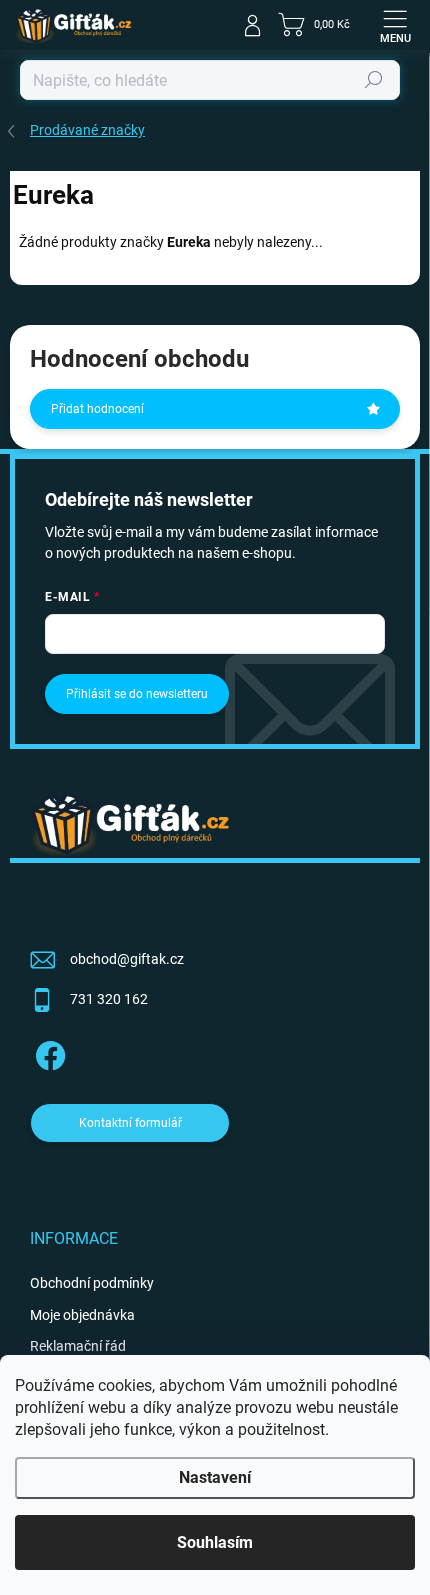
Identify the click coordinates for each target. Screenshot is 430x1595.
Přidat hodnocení (97, 409)
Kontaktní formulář (130, 1123)
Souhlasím (215, 1542)
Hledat (374, 80)
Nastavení (215, 1477)
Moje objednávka (82, 1315)
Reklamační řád (78, 1346)
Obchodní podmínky (92, 1283)
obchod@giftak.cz (127, 959)
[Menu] (395, 25)
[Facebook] (47, 1052)
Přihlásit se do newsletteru (137, 694)
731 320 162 (109, 999)
